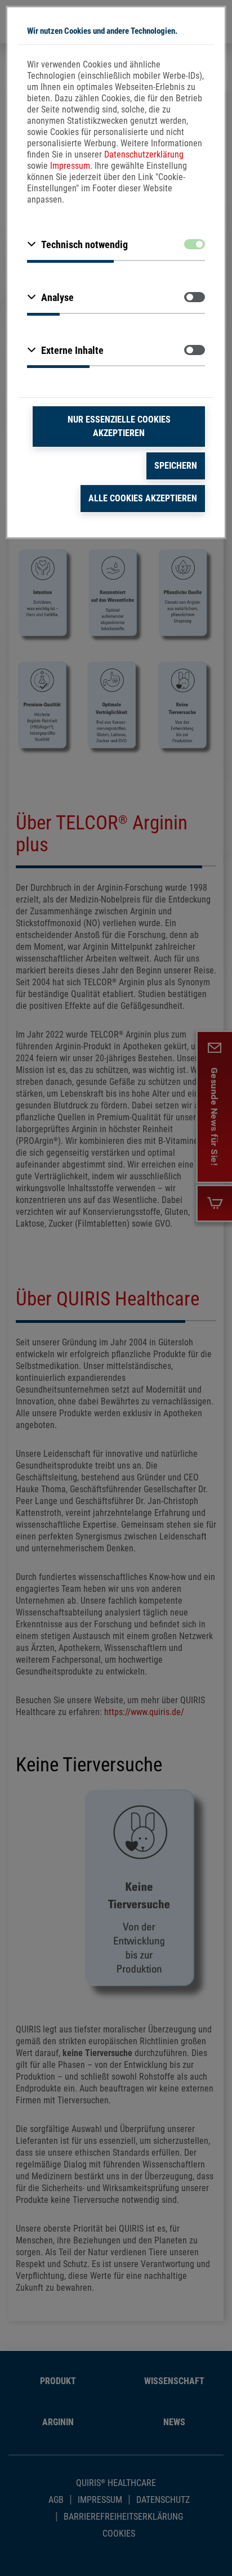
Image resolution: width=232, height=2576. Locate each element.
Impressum (70, 166)
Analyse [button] (57, 297)
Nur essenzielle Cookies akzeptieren (119, 426)
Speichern (176, 466)
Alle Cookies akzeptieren (143, 498)
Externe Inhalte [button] (72, 350)
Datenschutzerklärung (144, 154)
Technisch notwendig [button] (84, 244)
